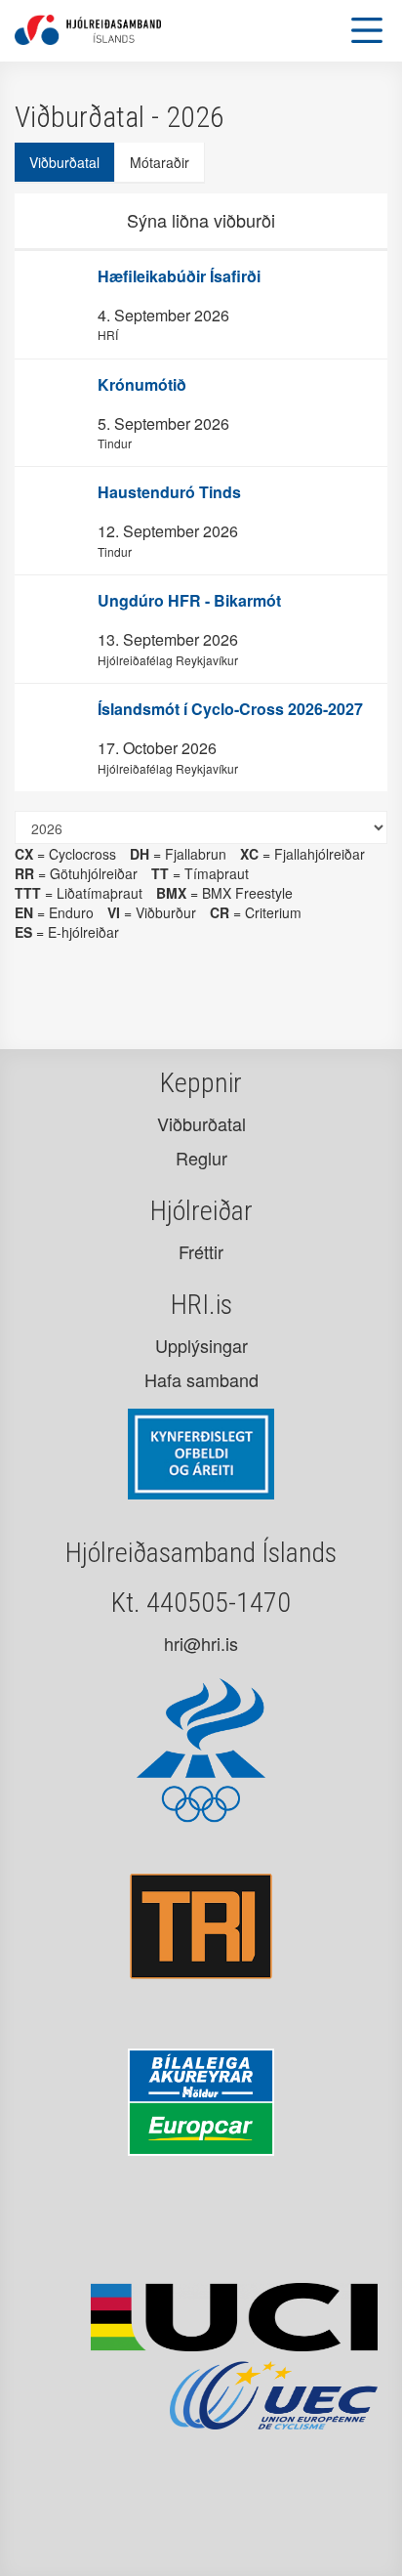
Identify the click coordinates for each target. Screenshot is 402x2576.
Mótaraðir (160, 162)
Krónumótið (142, 384)
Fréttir (201, 1251)
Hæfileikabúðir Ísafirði (179, 276)
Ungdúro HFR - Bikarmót (189, 600)
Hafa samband (201, 1379)
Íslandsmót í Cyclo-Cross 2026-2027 (230, 709)
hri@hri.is (201, 1643)
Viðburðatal (64, 162)
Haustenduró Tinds (169, 492)
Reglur (201, 1158)
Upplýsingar (201, 1345)
